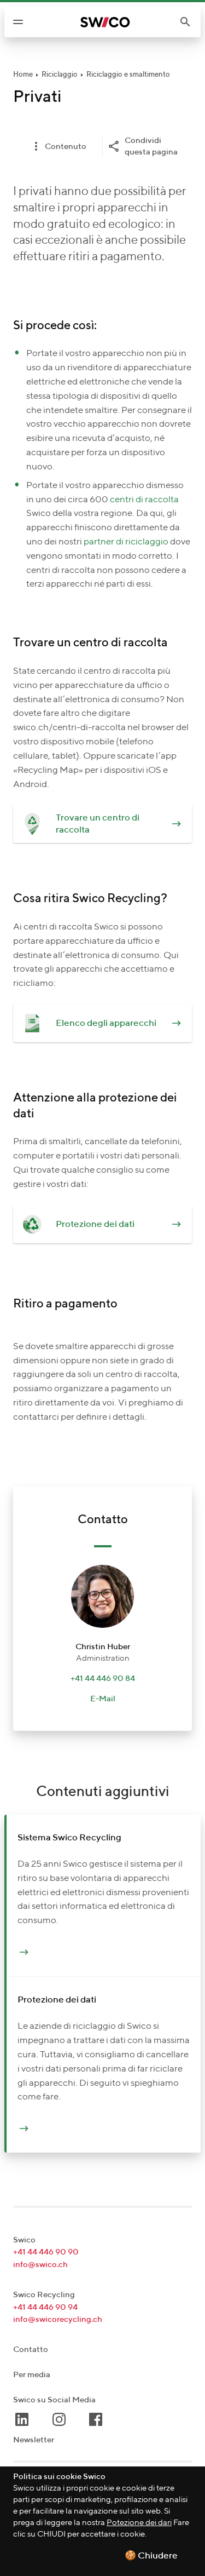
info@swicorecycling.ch (58, 2319)
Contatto (31, 2350)
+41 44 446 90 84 (103, 1679)
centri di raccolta (144, 500)
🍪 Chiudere (151, 2556)
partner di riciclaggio (127, 542)
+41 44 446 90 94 (45, 2307)
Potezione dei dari (139, 2523)
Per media (32, 2375)
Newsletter (34, 2440)
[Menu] (18, 22)
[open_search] (190, 22)
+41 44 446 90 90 (46, 2252)
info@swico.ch (40, 2265)
